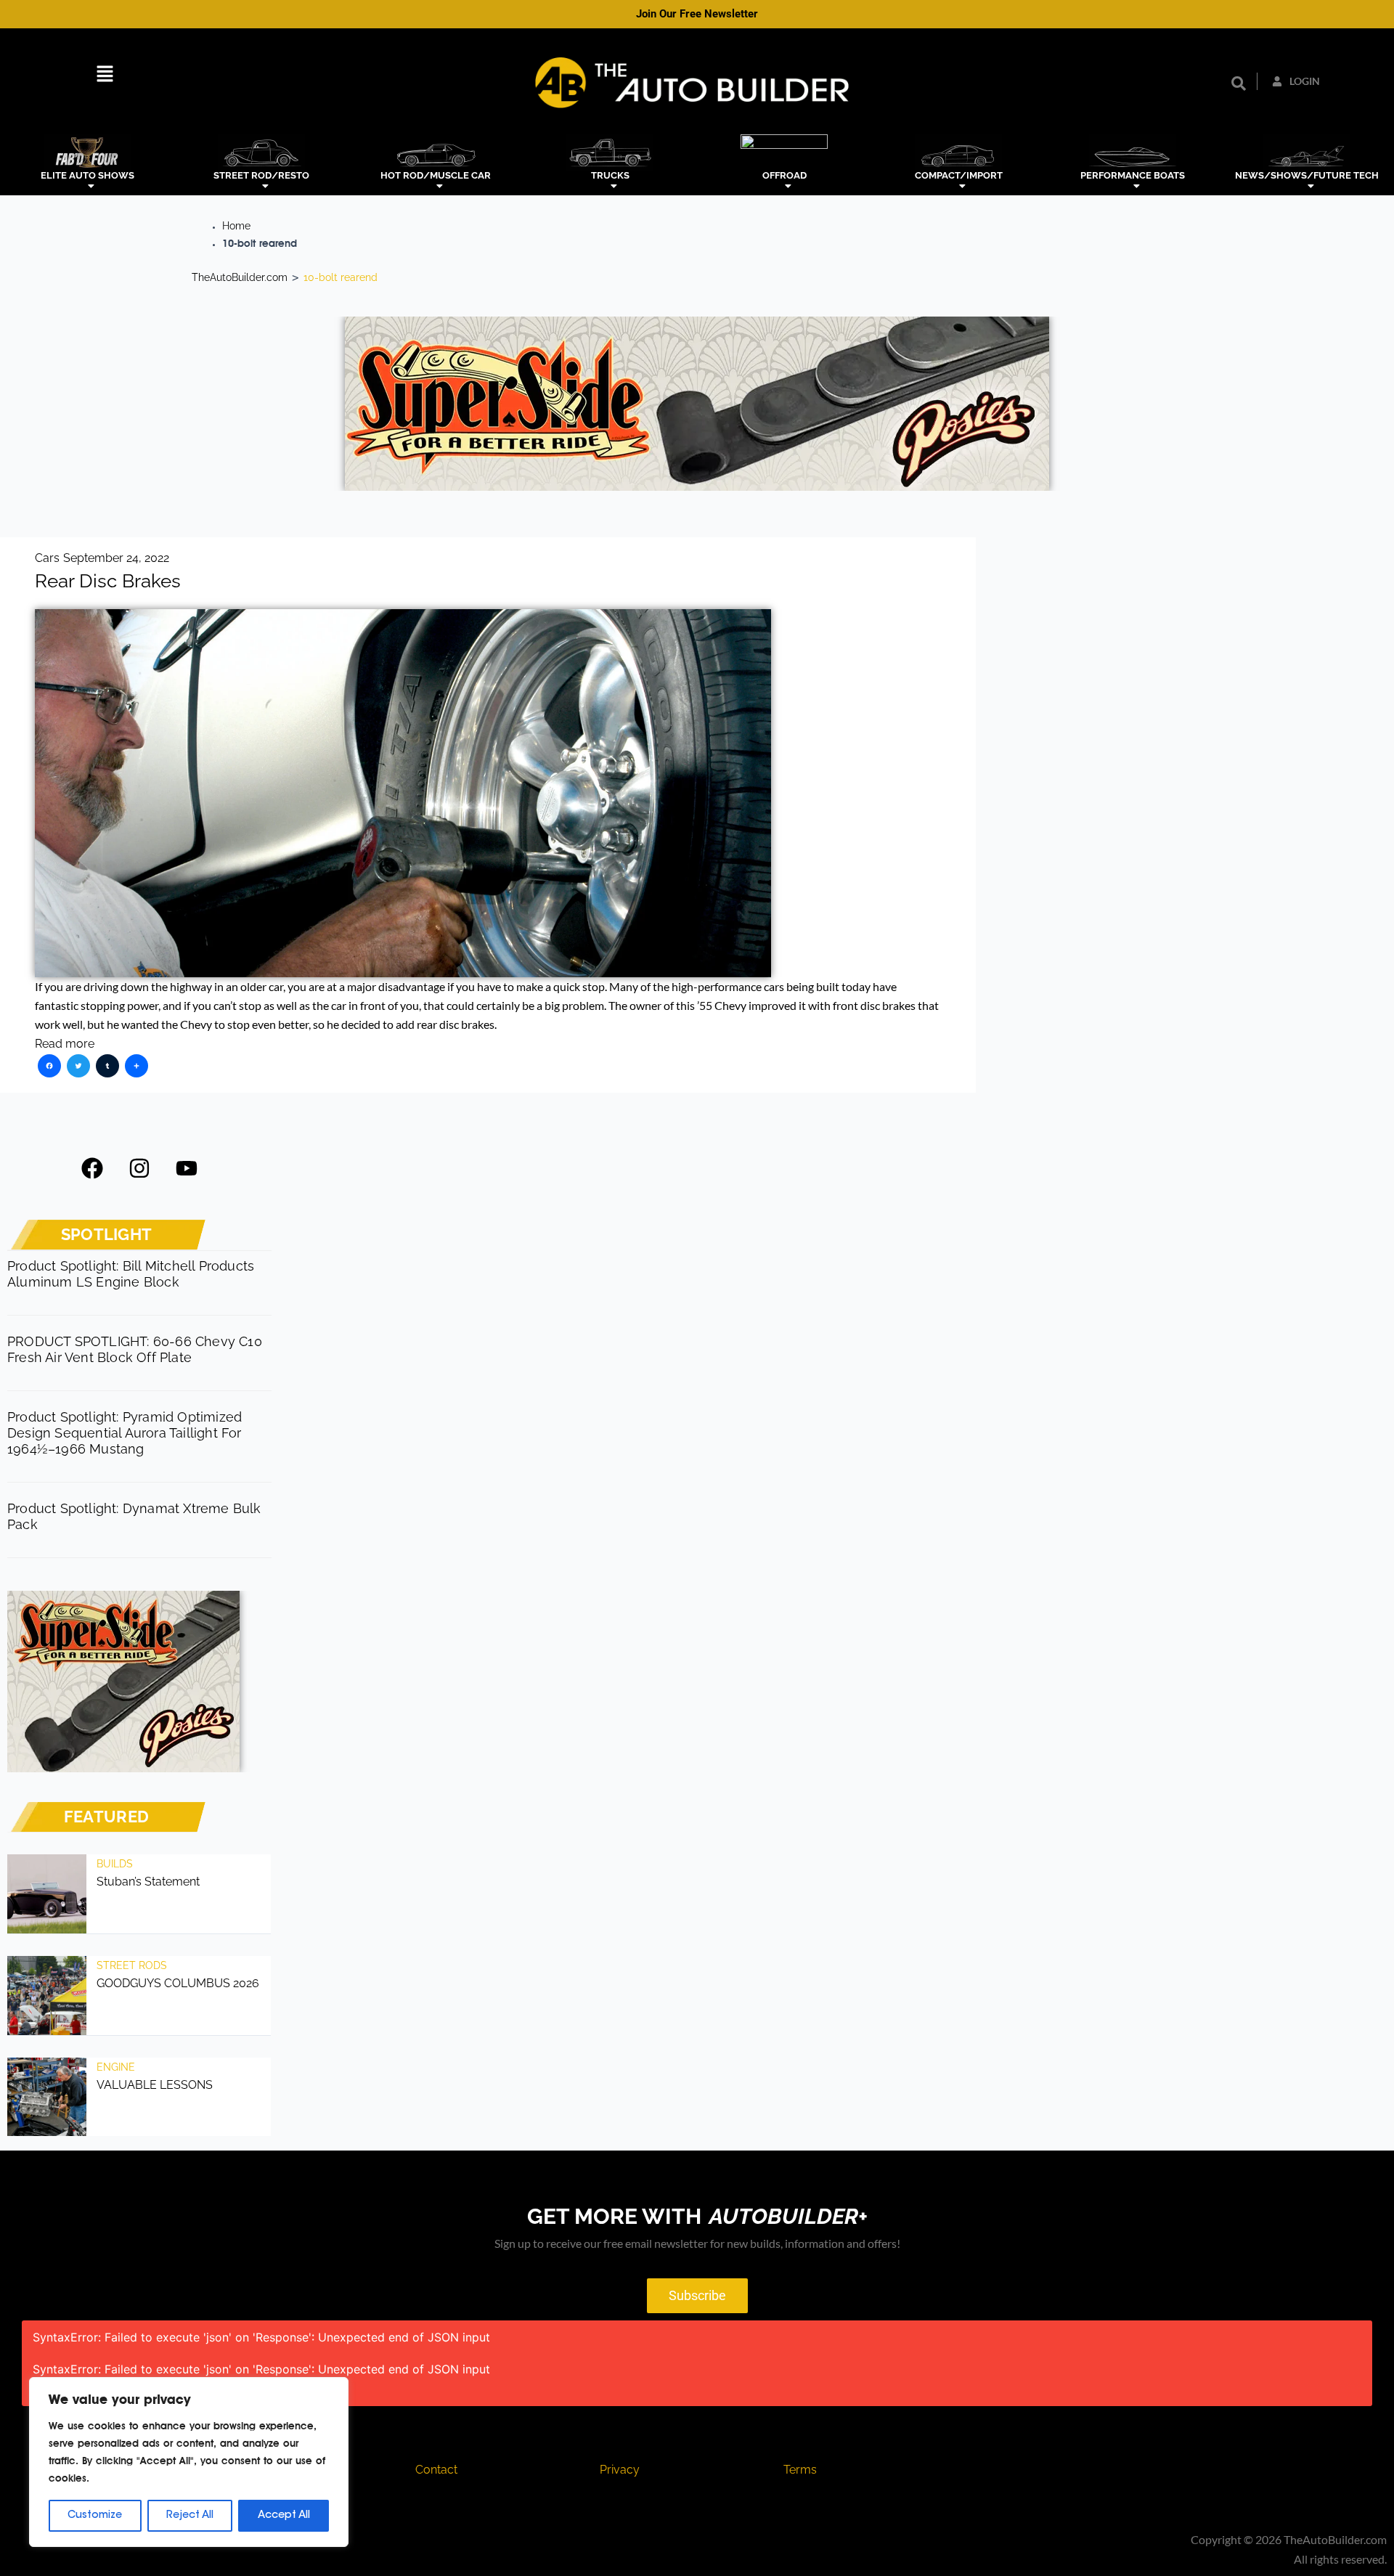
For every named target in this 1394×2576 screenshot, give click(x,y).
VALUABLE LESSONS (155, 2085)
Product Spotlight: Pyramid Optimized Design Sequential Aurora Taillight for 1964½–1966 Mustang (125, 1433)
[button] (105, 76)
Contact (436, 2470)
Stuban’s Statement (148, 1882)
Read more (65, 1044)
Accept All (284, 2516)
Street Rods (132, 1965)
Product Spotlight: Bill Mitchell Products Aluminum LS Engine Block (131, 1274)
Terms (800, 2470)
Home (236, 226)
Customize (95, 2516)
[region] (189, 2462)
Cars (47, 558)
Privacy (620, 2470)
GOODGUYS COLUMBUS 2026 (178, 1983)
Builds (115, 1864)
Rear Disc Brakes (108, 581)
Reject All (190, 2516)
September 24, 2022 (116, 558)
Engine (116, 2067)
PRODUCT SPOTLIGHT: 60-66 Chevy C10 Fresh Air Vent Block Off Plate (135, 1349)
